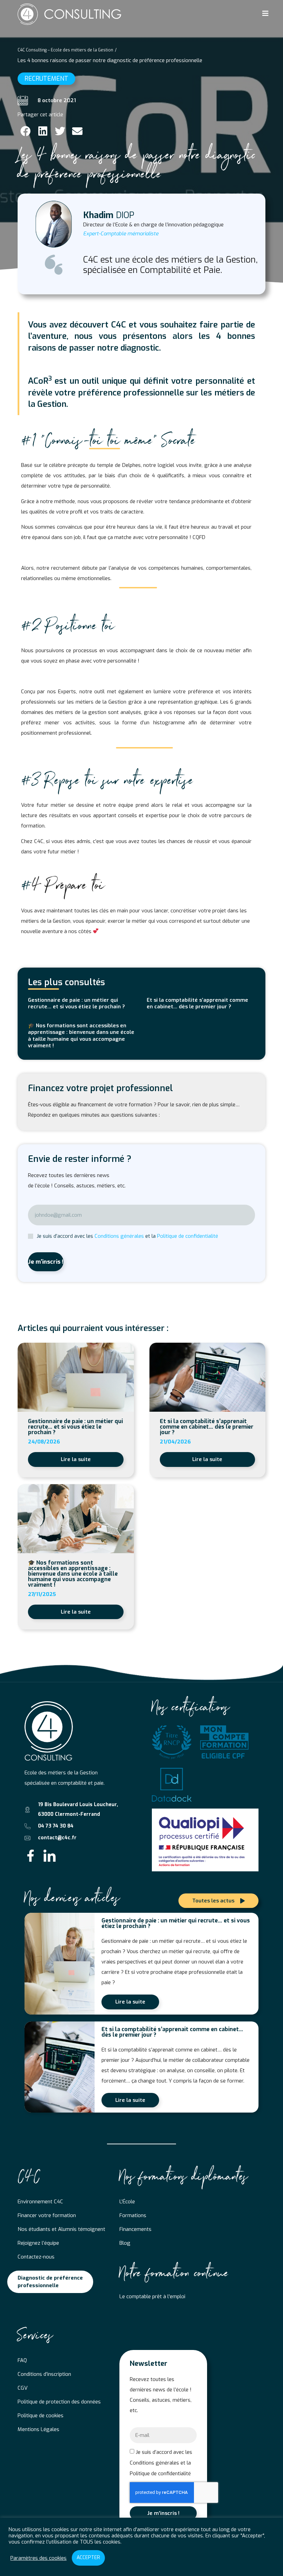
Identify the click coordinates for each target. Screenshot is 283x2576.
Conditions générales (119, 1236)
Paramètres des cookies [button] (38, 2558)
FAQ (22, 2360)
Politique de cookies (41, 2416)
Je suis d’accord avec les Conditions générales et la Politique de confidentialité (161, 2463)
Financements (135, 2229)
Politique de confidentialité (188, 1236)
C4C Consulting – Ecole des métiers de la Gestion (65, 50)
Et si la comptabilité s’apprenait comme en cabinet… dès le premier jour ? (197, 1003)
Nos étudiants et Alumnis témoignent (61, 2229)
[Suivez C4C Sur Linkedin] (50, 1856)
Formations (133, 2215)
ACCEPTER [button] (88, 2558)
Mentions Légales (38, 2429)
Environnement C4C (40, 2202)
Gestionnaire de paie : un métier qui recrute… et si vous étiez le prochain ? (76, 1003)
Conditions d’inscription (44, 2374)
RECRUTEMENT (46, 79)
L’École (127, 2202)
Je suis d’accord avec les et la (127, 1236)
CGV (23, 2388)
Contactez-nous (36, 2257)
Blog (125, 2243)
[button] (25, 131)
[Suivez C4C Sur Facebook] (31, 1856)
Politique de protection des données (59, 2402)
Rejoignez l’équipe (38, 2243)
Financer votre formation (47, 2215)
